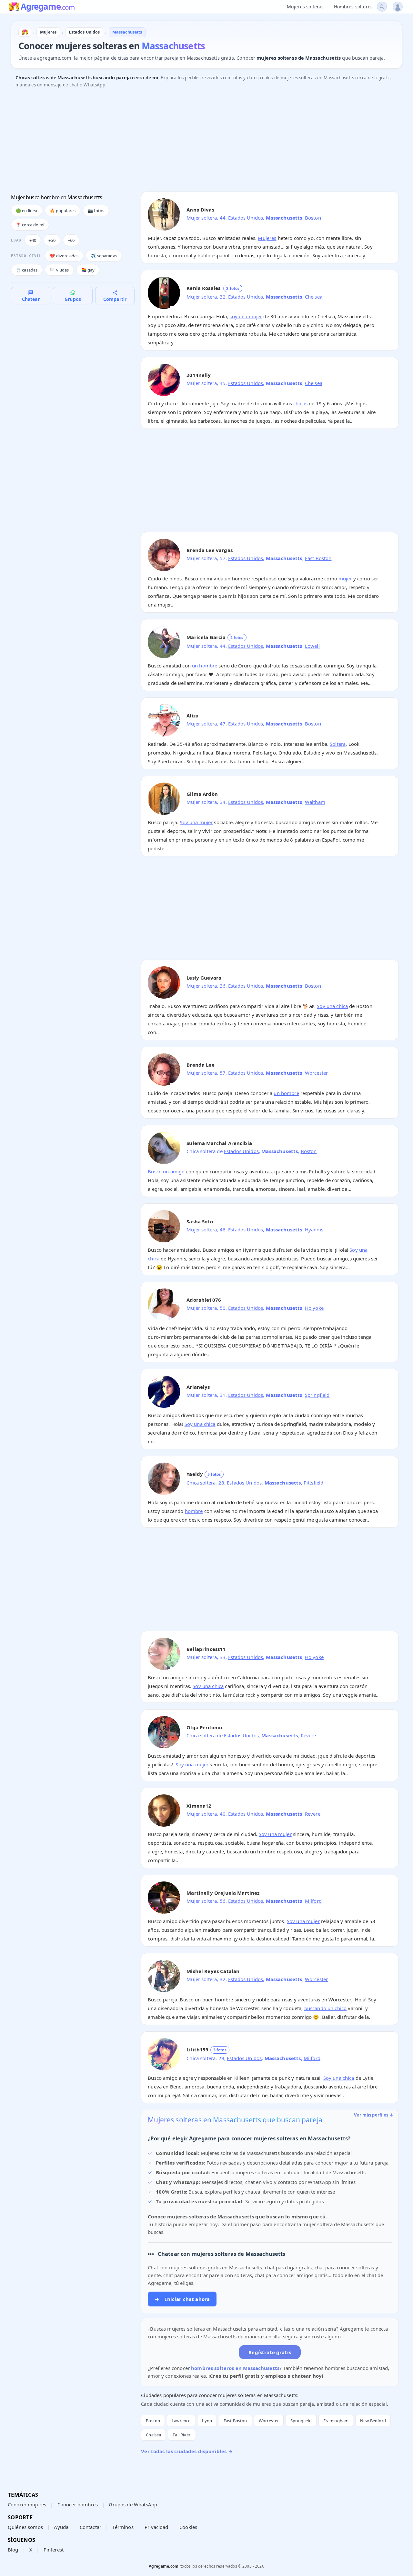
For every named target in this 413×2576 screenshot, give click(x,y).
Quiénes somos (25, 2527)
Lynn (207, 2421)
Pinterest (54, 2550)
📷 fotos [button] (96, 211)
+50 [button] (52, 240)
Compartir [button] (115, 299)
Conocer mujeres (27, 2504)
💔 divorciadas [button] (64, 256)
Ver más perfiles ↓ (374, 2115)
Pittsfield (314, 1483)
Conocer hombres (78, 2504)
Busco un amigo (166, 1171)
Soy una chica (332, 1006)
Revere (308, 1735)
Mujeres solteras (305, 7)
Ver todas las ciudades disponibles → (187, 2451)
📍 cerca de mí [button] (30, 225)
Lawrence (181, 2421)
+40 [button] (33, 240)
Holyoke (314, 1308)
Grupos (73, 299)
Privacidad (156, 2527)
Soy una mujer (196, 822)
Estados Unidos (246, 218)
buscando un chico (326, 2008)
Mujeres (267, 238)
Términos (123, 2527)
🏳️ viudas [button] (59, 270)
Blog (13, 2550)
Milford (313, 1901)
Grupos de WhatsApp (133, 2504)
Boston (313, 218)
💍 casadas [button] (27, 270)
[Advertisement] (205, 142)
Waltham (315, 802)
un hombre (205, 666)
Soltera (338, 744)
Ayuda (61, 2527)
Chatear (31, 299)
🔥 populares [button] (63, 211)
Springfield (317, 1395)
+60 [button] (71, 240)
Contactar (91, 2527)
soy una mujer (246, 316)
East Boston (318, 558)
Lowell (312, 646)
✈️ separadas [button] (104, 256)
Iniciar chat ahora (182, 2299)
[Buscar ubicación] (382, 7)
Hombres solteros (353, 7)
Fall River (181, 2435)
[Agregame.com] (25, 32)
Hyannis (314, 1229)
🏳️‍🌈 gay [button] (88, 270)
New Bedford (373, 2421)
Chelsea (314, 297)
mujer (345, 578)
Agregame (48, 7)
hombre (194, 1511)
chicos (300, 403)
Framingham (336, 2421)
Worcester (316, 1073)
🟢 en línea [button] (27, 211)
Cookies (188, 2527)
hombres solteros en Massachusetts (235, 2368)
